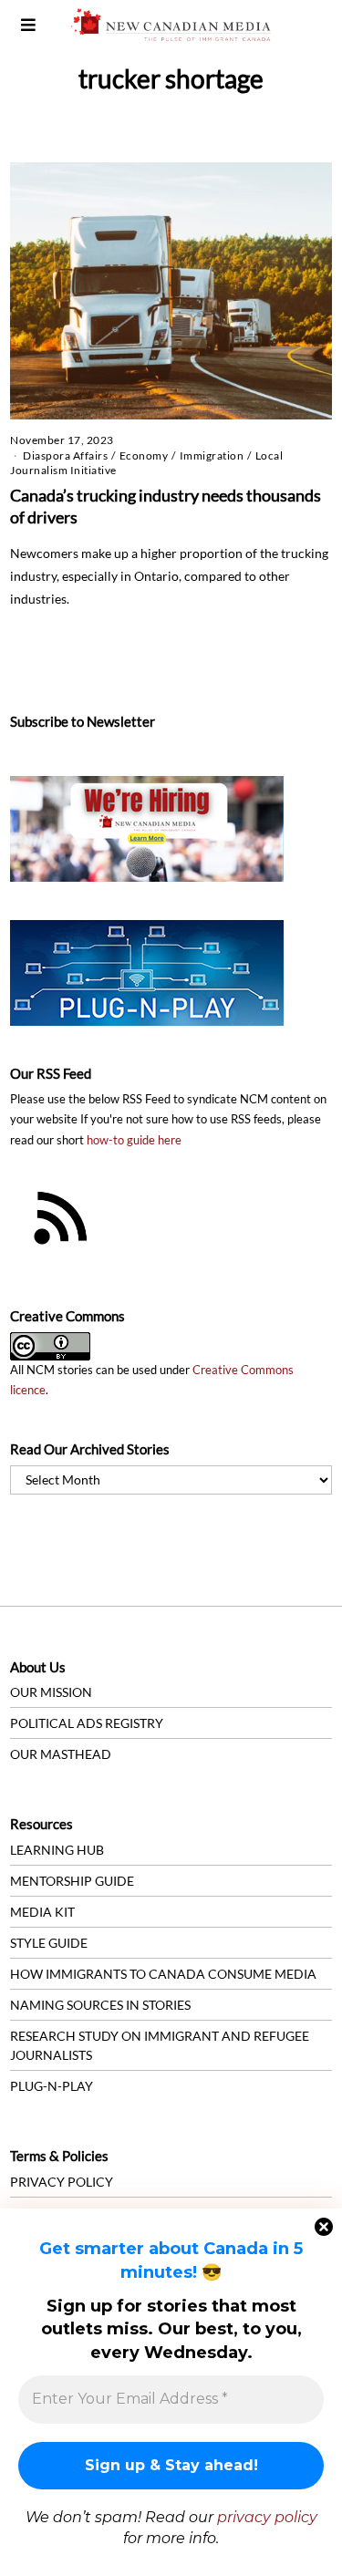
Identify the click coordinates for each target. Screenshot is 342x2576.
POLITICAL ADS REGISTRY (87, 1723)
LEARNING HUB (57, 1850)
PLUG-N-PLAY (52, 2086)
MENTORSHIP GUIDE (72, 1881)
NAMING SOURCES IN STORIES (100, 2005)
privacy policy (267, 2517)
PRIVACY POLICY (62, 2182)
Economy (144, 455)
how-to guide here (134, 1140)
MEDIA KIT (42, 1912)
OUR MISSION (51, 1692)
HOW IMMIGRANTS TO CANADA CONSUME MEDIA (163, 1974)
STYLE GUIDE (49, 1943)
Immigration (212, 455)
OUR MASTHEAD (61, 1754)
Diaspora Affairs (65, 455)
